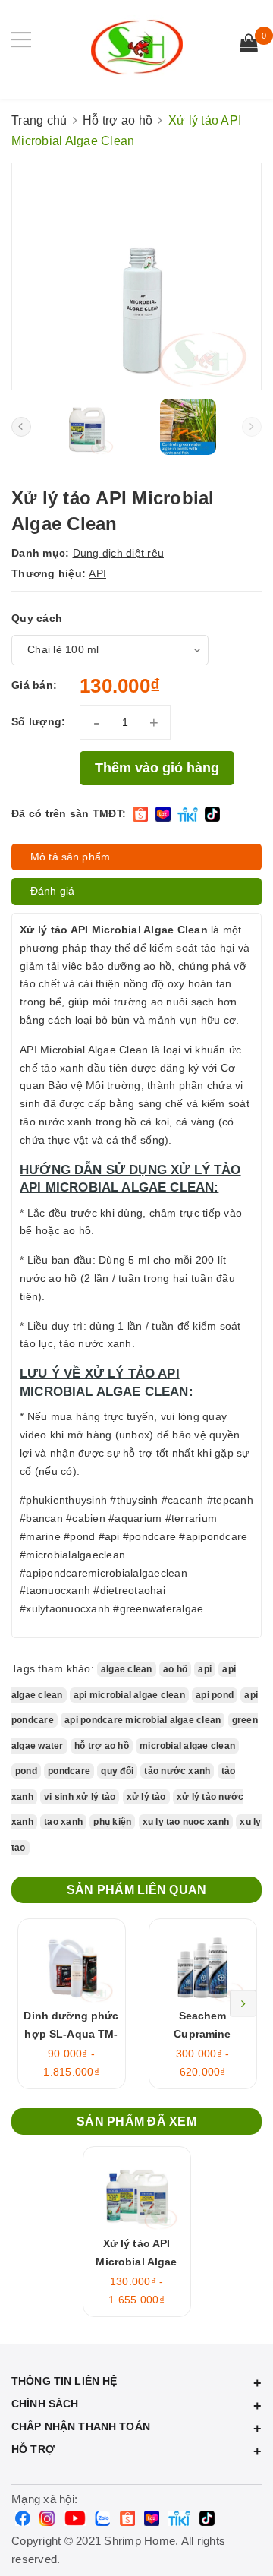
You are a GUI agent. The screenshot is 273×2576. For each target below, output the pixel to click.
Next (243, 2004)
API (97, 573)
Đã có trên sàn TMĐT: (69, 813)
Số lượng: (38, 721)
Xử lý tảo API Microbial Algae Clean (136, 2262)
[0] (249, 45)
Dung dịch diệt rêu (119, 553)
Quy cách (37, 618)
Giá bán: (34, 685)
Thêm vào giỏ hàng (157, 768)
